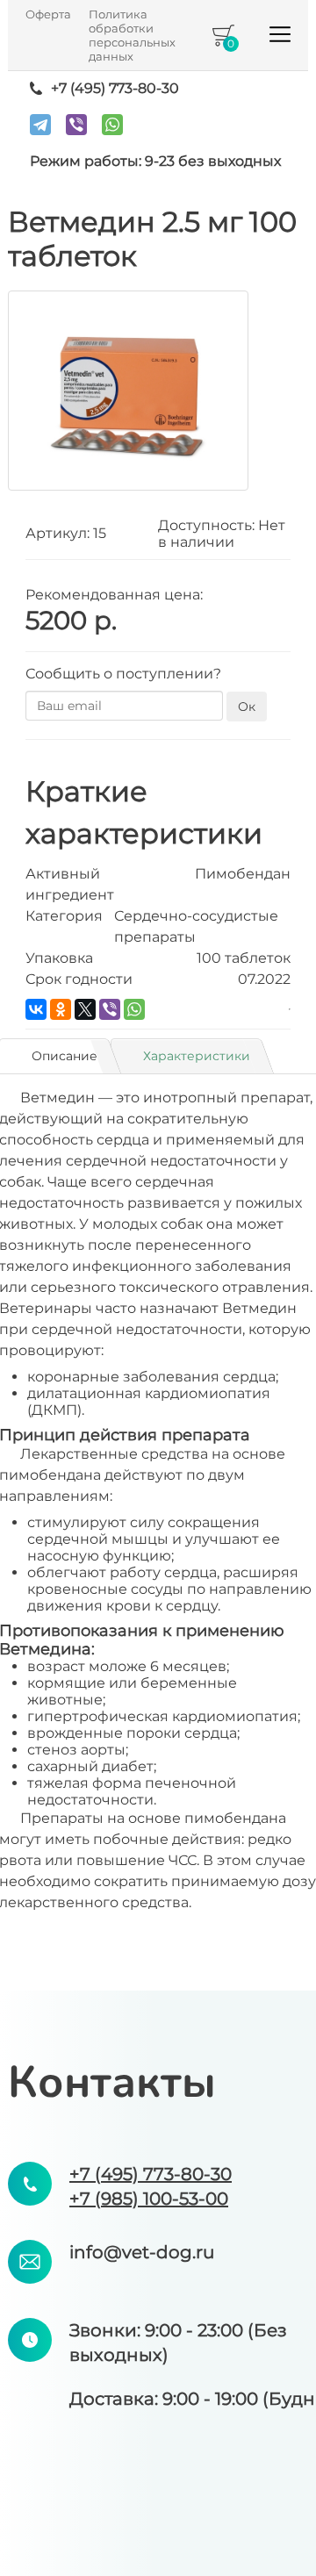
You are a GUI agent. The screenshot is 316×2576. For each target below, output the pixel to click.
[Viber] (76, 125)
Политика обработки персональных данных (132, 35)
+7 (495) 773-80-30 (115, 88)
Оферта (48, 14)
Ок (247, 707)
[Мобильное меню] (280, 40)
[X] (85, 1009)
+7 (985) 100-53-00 (149, 2199)
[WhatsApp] (112, 125)
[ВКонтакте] (36, 1009)
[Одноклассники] (61, 1009)
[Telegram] (40, 125)
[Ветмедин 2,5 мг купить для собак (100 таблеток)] (128, 391)
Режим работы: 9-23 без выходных (155, 161)
